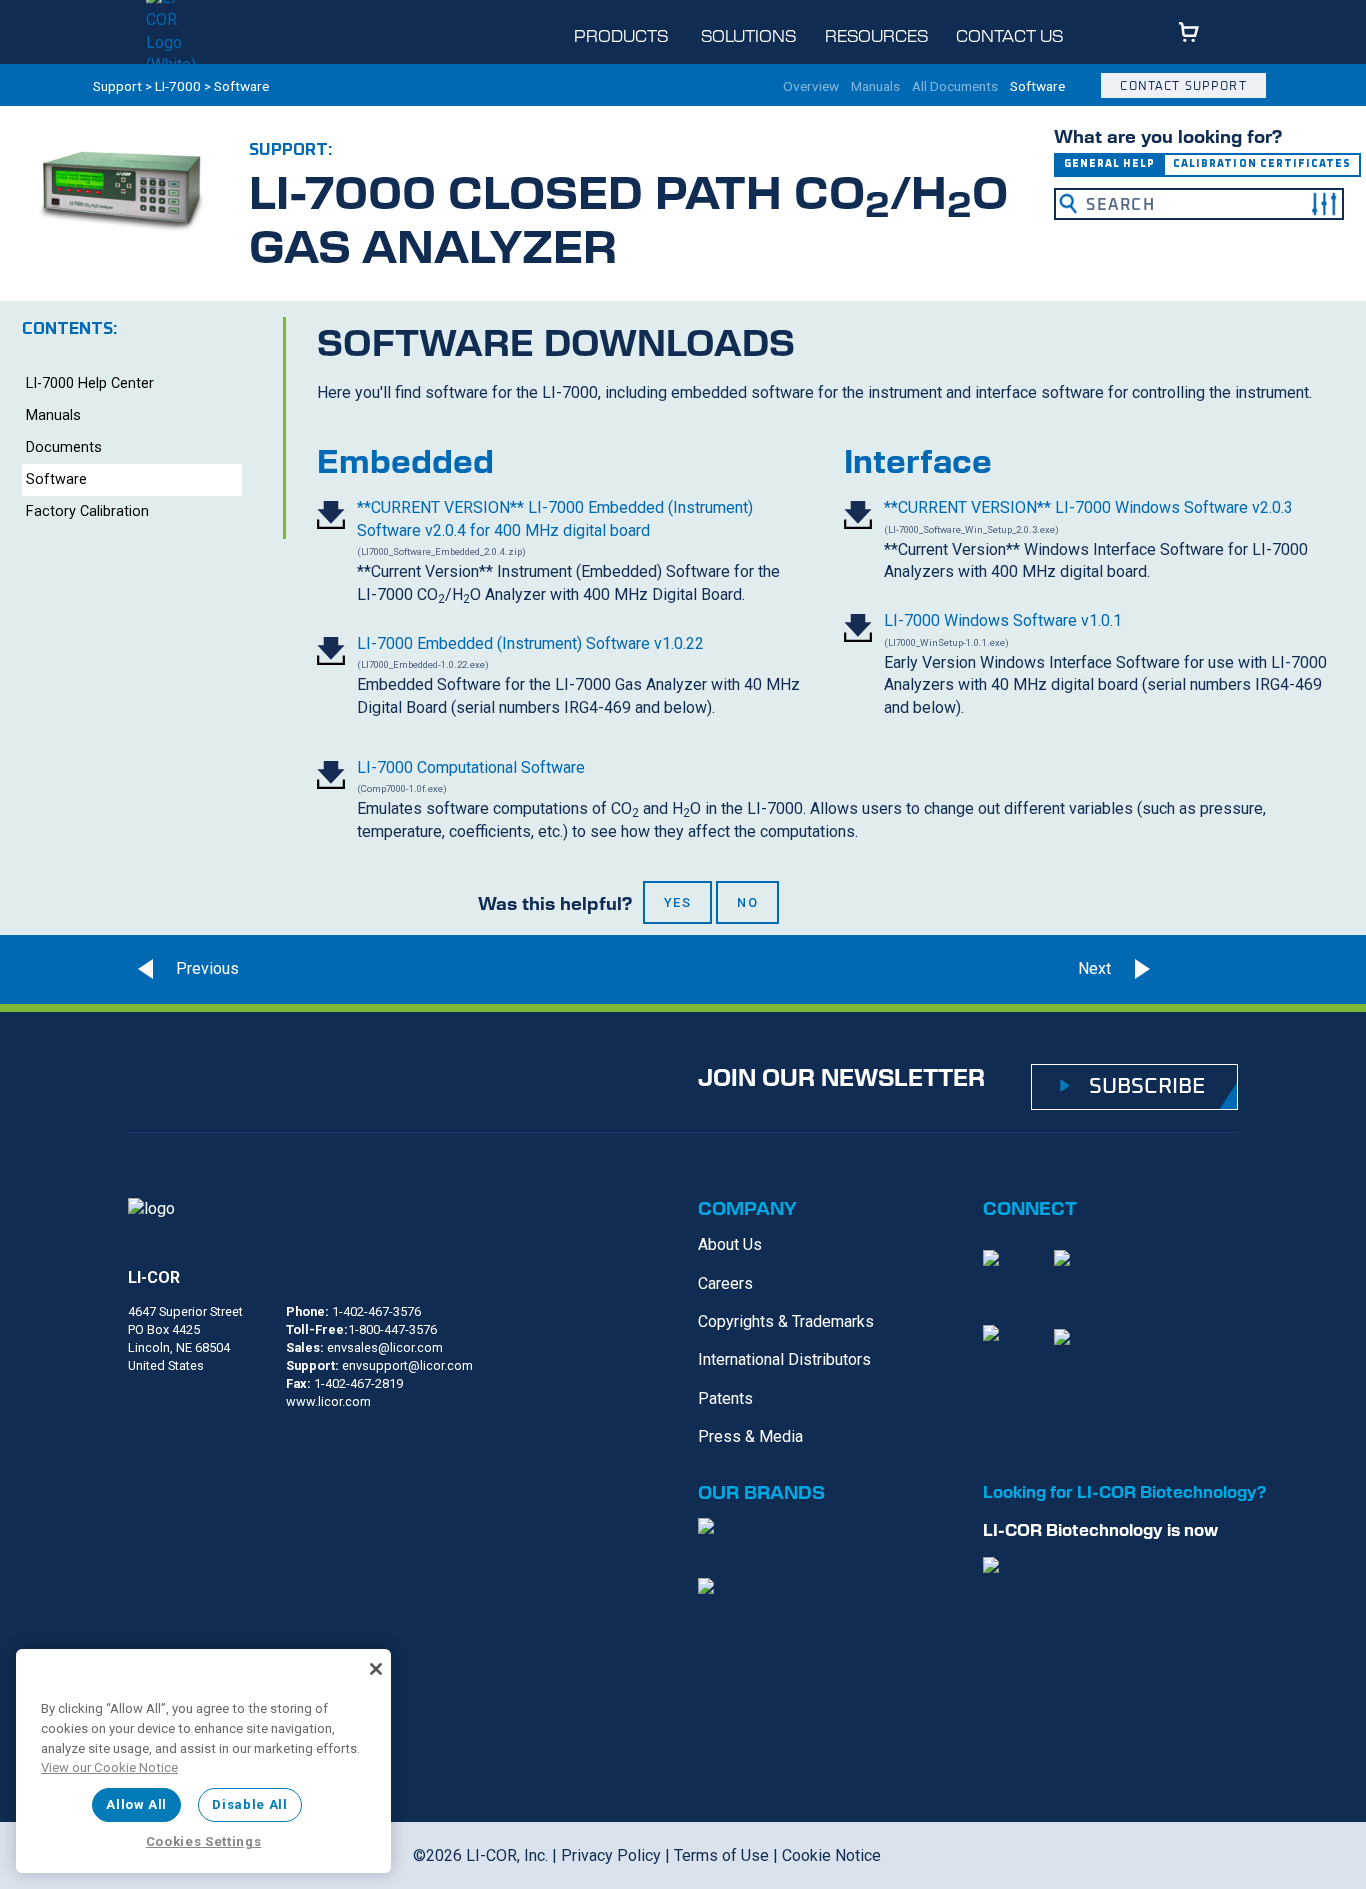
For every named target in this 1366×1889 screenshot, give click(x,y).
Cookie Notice (831, 1855)
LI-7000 (178, 86)
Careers (725, 1283)
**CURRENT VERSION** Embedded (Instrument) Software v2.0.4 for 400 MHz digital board (555, 518)
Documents (64, 447)
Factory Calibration (87, 511)
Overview (811, 87)
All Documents (955, 87)
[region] (203, 1761)
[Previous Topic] (183, 969)
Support (117, 86)
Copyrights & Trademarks (786, 1321)
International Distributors (784, 1359)
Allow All (136, 1804)
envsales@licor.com (385, 1347)
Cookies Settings (204, 1841)
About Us (730, 1244)
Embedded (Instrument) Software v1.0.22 (530, 643)
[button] (1324, 204)
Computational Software (471, 767)
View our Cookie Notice (109, 1767)
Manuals (875, 87)
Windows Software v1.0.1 (1003, 620)
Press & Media (750, 1436)
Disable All (249, 1804)
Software (1037, 87)
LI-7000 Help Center (90, 383)
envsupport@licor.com (407, 1365)
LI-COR (154, 1277)
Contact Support (1183, 85)
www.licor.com (328, 1401)
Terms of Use (721, 1855)
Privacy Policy (611, 1855)
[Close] (376, 1669)
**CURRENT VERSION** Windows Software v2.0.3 (1088, 507)
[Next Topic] (1202, 969)
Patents (725, 1398)
